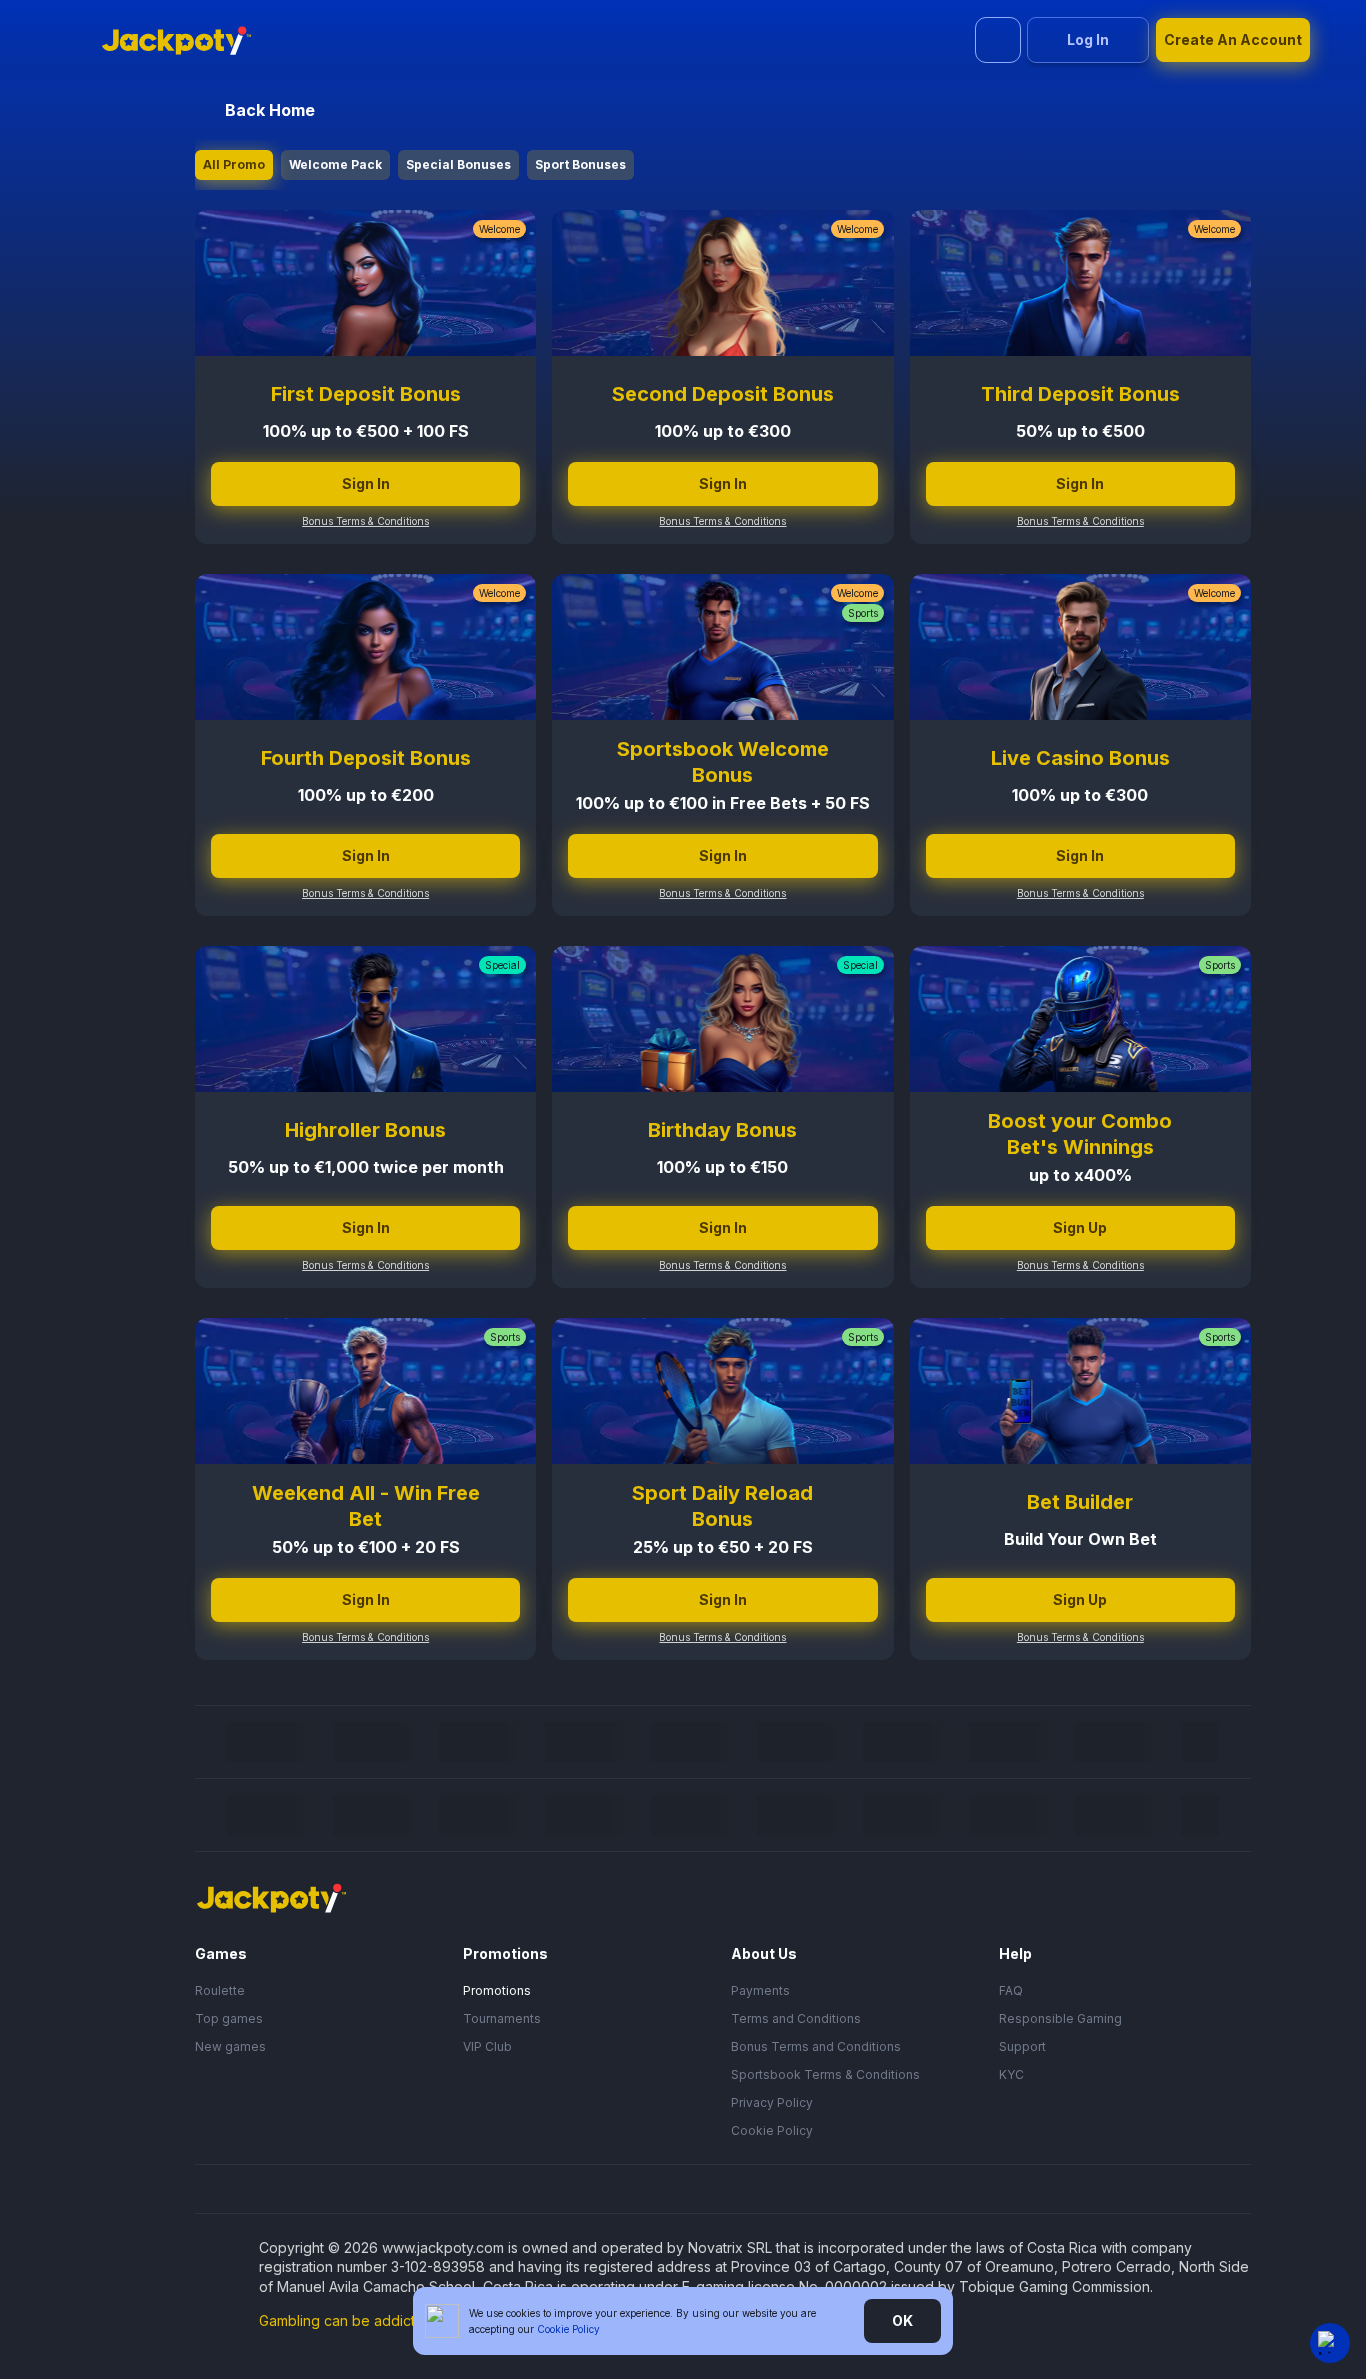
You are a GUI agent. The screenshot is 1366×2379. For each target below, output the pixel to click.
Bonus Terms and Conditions (816, 2046)
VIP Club (487, 2046)
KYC (1011, 2074)
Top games (229, 2018)
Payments (760, 1990)
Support (1022, 2046)
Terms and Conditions (796, 2018)
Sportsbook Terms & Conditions (825, 2074)
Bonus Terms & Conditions (365, 521)
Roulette (220, 1990)
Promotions (497, 1990)
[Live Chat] (1330, 2343)
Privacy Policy (772, 2102)
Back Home (270, 110)
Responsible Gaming (1060, 2018)
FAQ (1011, 1990)
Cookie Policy (772, 2130)
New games (230, 2046)
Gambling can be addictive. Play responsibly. (406, 2320)
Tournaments (502, 2018)
